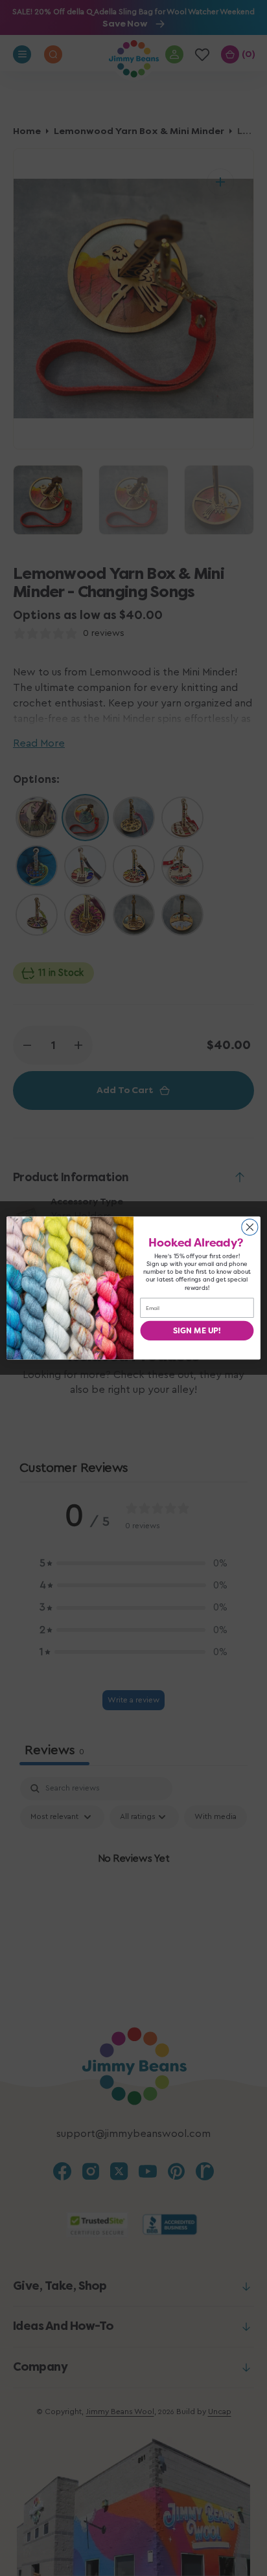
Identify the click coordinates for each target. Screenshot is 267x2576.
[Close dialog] (250, 1227)
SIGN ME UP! (197, 1331)
